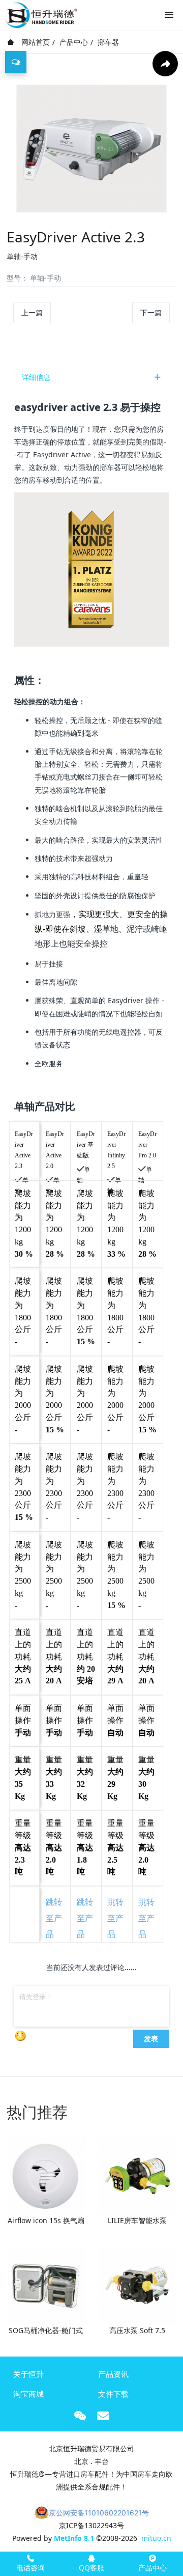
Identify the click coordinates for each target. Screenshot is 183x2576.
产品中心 (74, 42)
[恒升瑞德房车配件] (41, 13)
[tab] (91, 377)
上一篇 (32, 312)
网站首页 (35, 42)
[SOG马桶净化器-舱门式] (46, 2284)
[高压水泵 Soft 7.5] (137, 2284)
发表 (151, 2038)
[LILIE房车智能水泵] (137, 2175)
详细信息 (36, 377)
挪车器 (108, 42)
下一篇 (151, 312)
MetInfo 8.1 (74, 2538)
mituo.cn (156, 2538)
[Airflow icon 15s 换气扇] (46, 2175)
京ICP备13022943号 (91, 2525)
